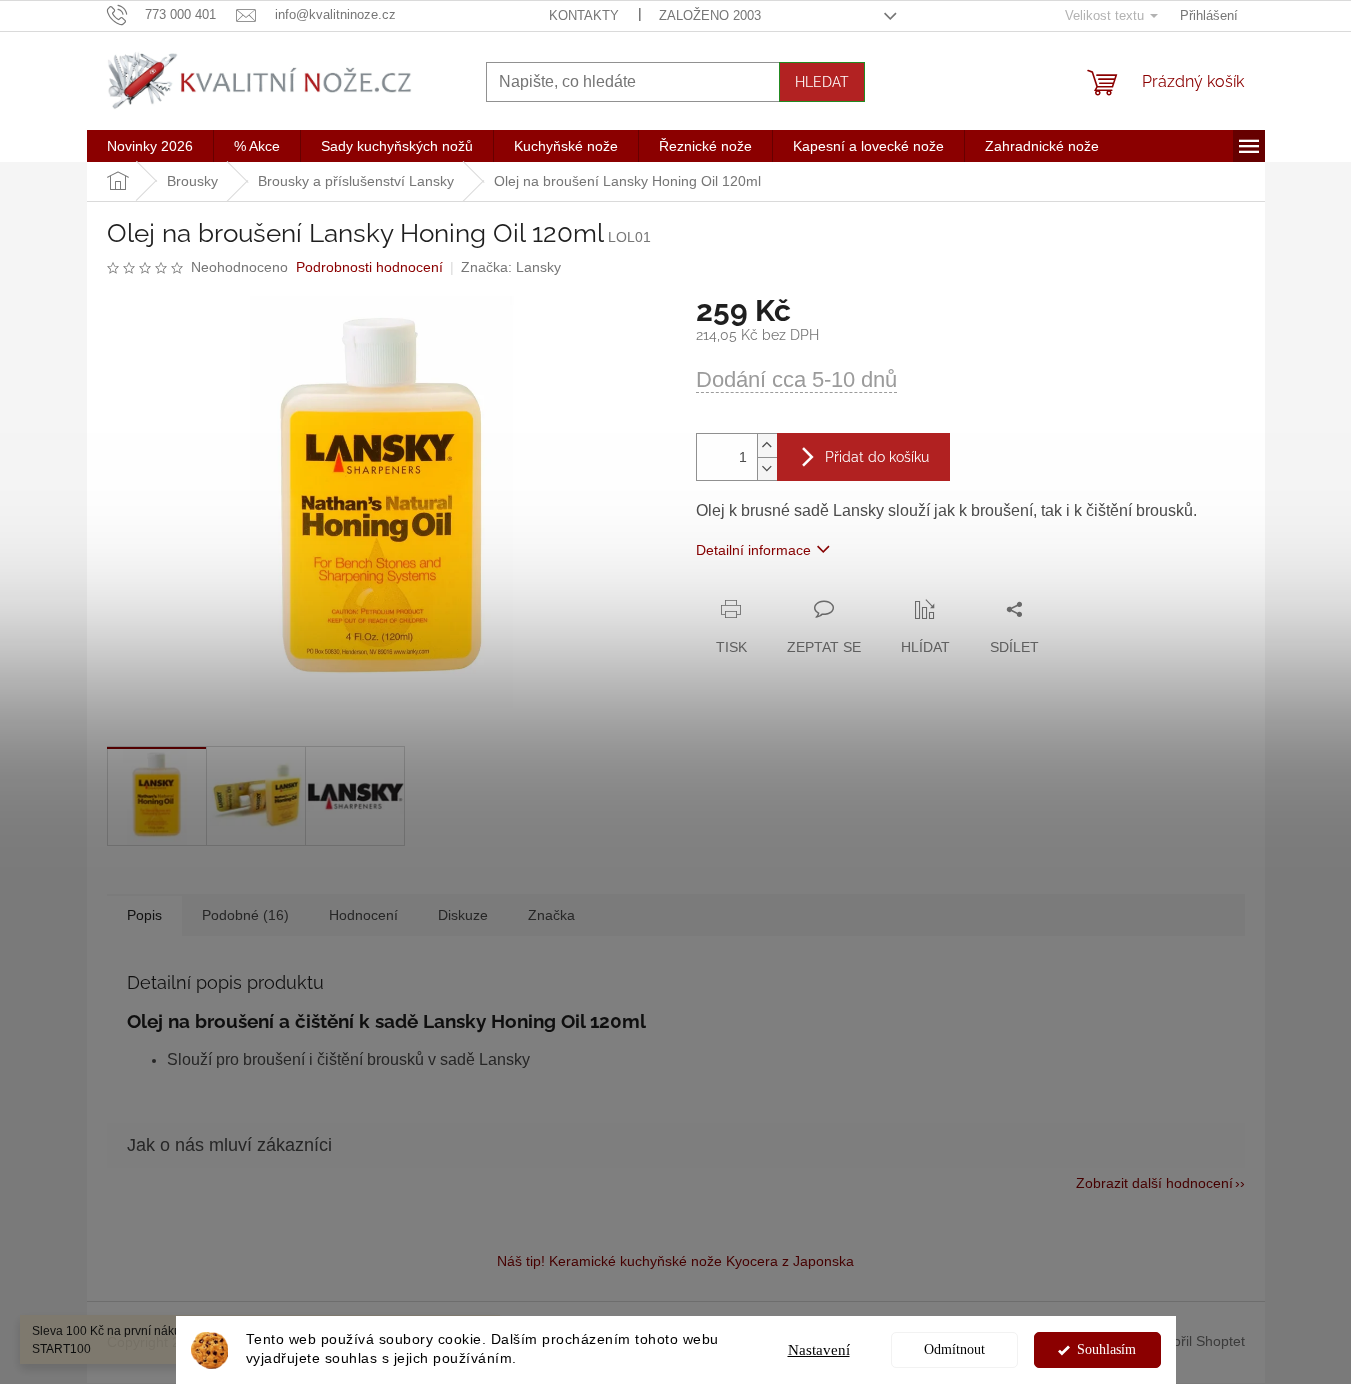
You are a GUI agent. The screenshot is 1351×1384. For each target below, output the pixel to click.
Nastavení (819, 1350)
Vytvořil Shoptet (1196, 1341)
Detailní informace (753, 550)
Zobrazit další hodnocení (1154, 1183)
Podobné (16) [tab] (245, 915)
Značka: (511, 267)
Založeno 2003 (710, 15)
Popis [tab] (144, 915)
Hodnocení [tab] (363, 915)
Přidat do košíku (877, 457)
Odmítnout (954, 1349)
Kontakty (584, 15)
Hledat (822, 82)
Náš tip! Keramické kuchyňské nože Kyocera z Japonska (675, 1261)
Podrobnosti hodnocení (369, 267)
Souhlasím (1106, 1349)
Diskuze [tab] (463, 915)
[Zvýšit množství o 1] (767, 445)
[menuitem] (150, 146)
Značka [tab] (551, 915)
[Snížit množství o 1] (767, 468)
